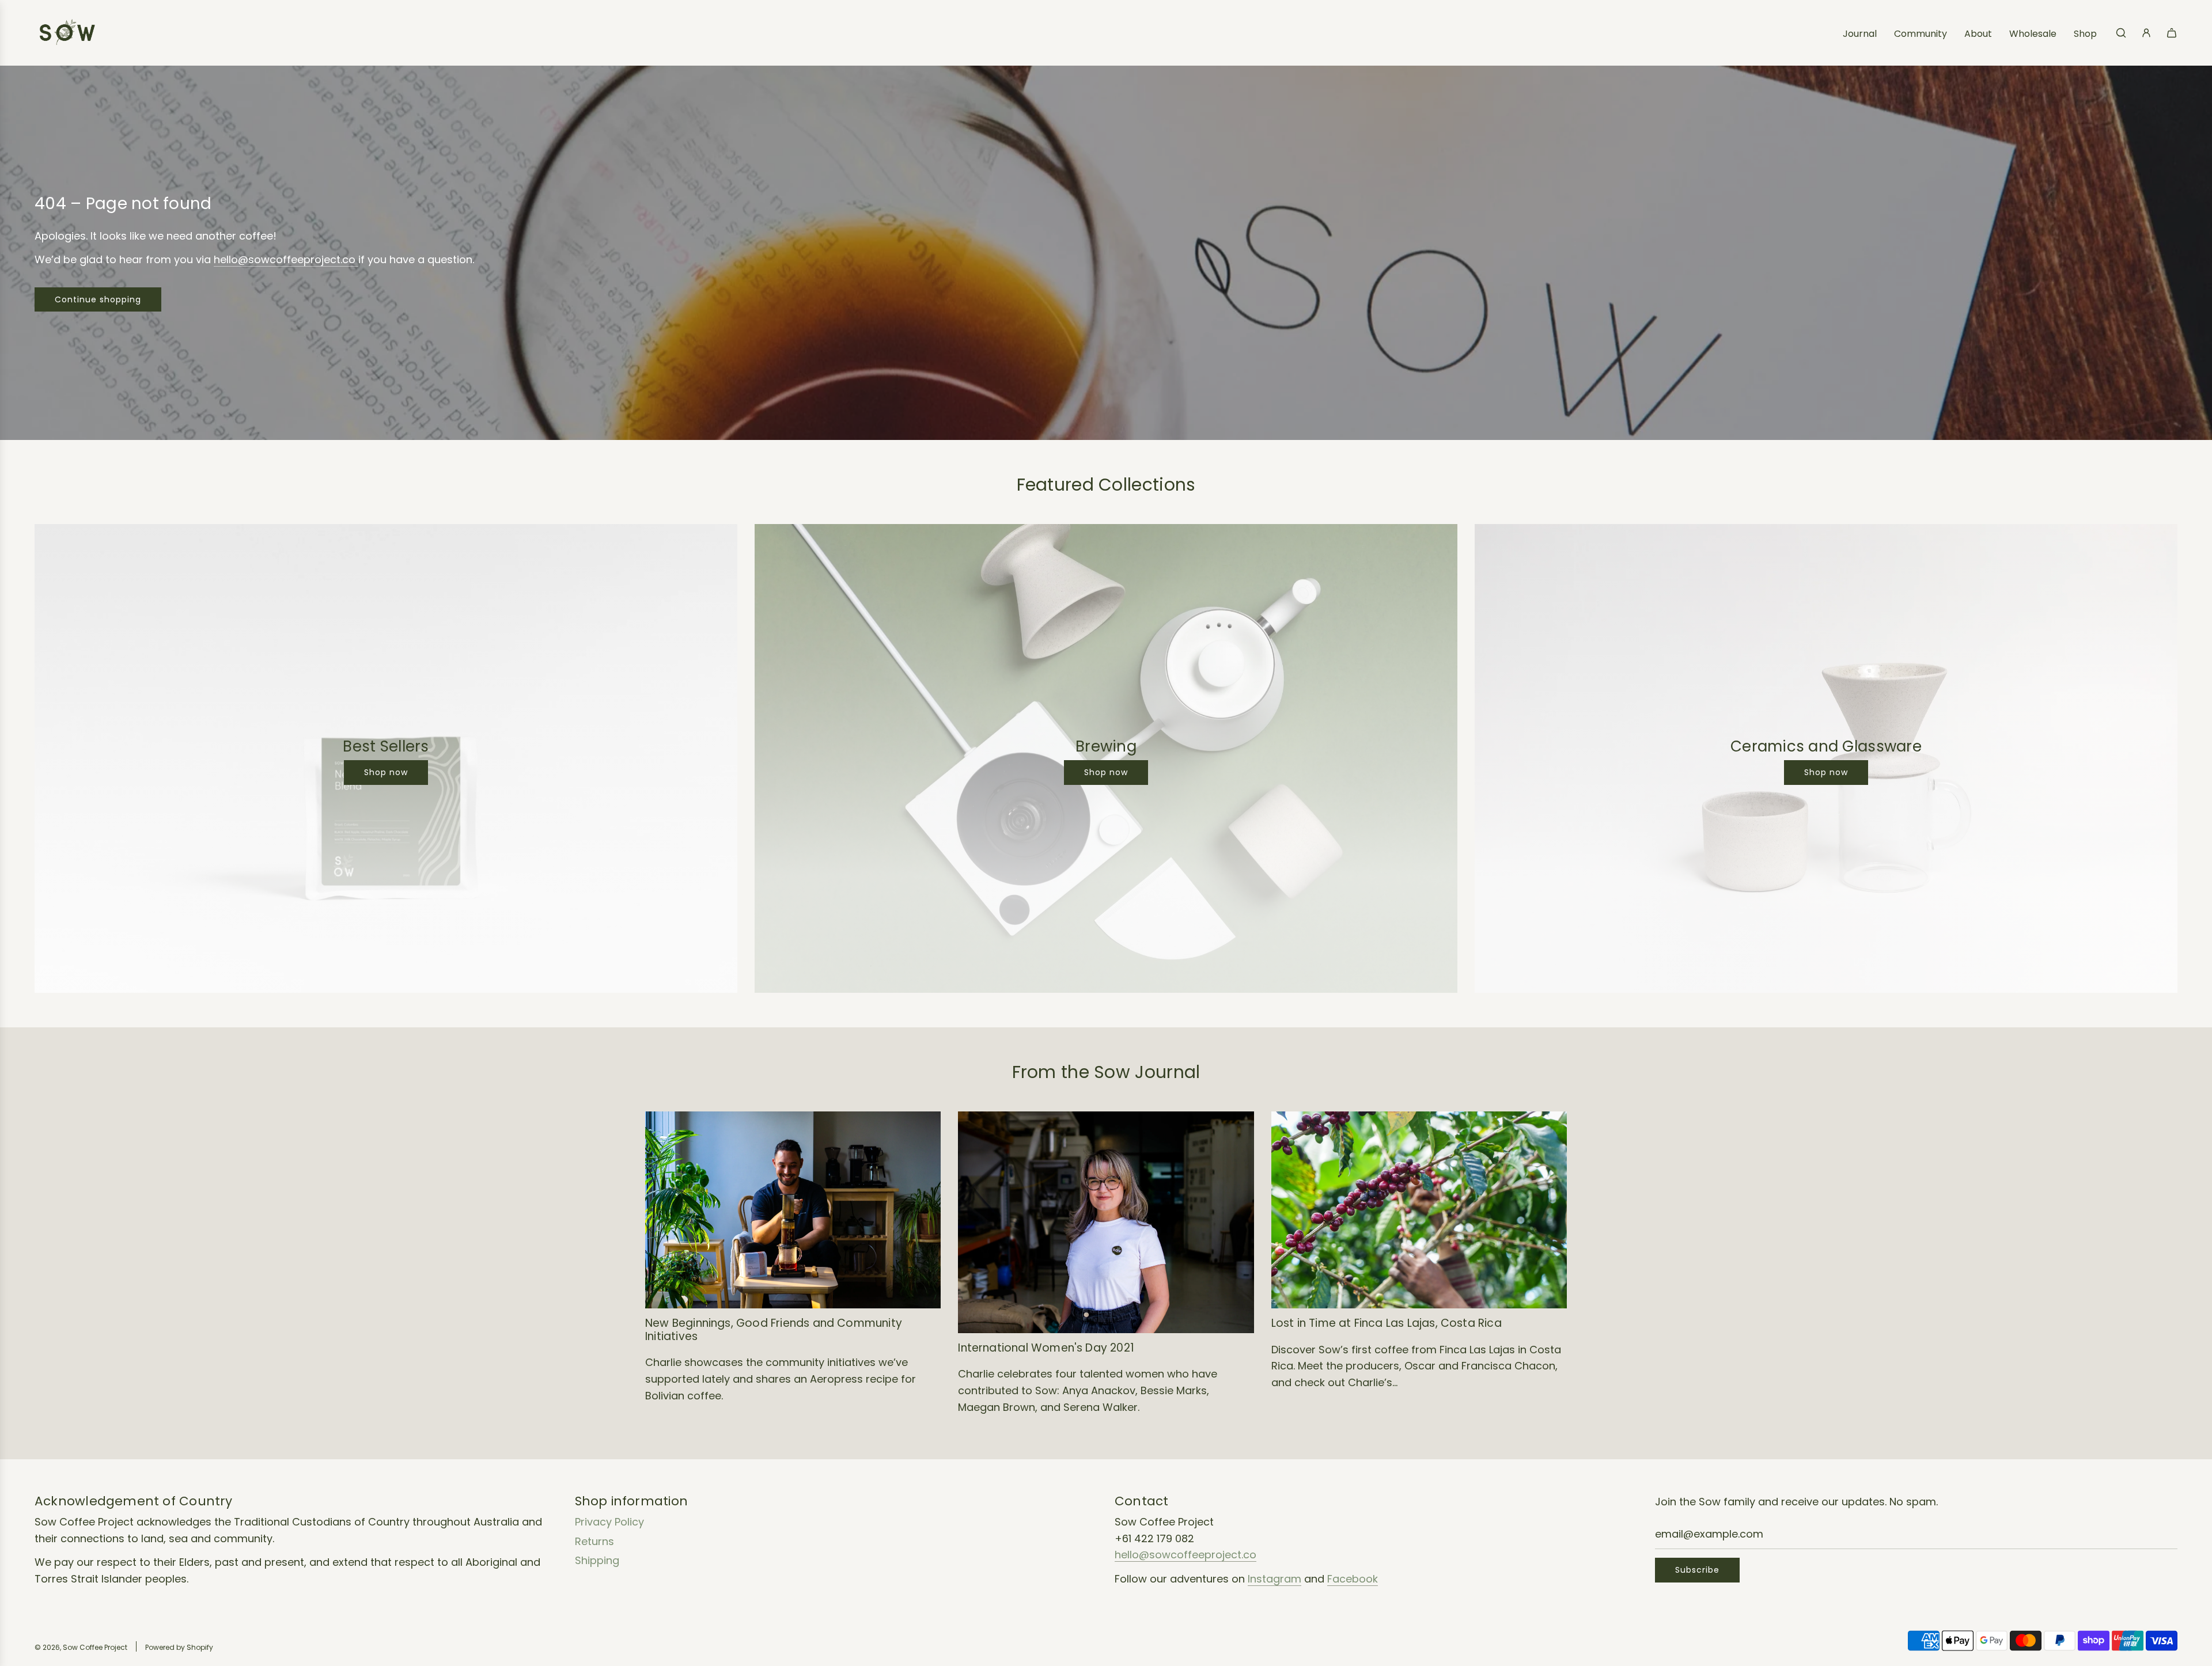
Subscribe (1697, 1570)
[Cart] (2172, 33)
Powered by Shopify (179, 1647)
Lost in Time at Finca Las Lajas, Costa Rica (1387, 1323)
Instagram (1274, 1579)
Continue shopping (98, 299)
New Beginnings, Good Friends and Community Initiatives (774, 1330)
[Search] (2121, 33)
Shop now (386, 772)
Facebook (1353, 1579)
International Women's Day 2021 (1046, 1348)
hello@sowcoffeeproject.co (286, 259)
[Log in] (2146, 33)
